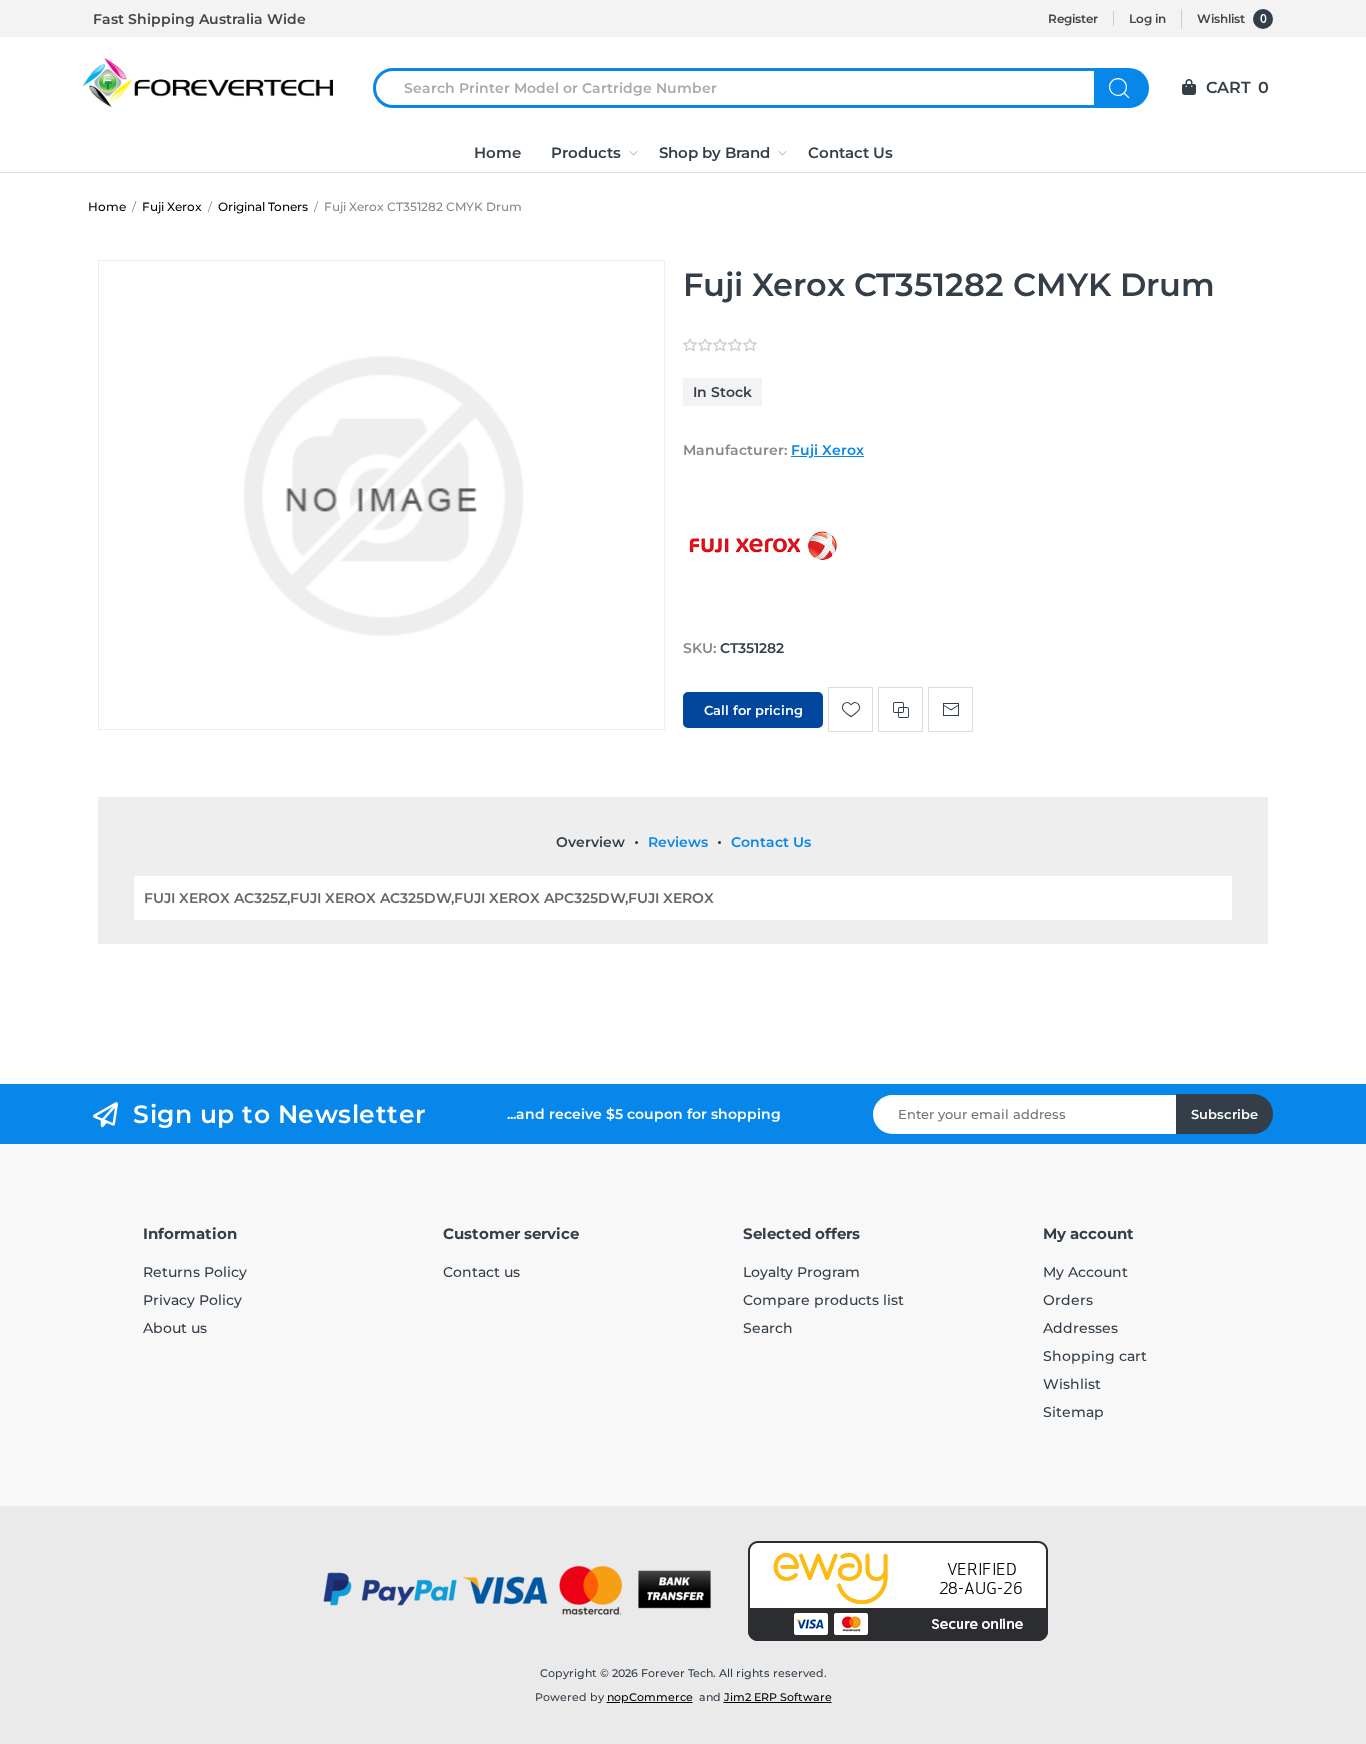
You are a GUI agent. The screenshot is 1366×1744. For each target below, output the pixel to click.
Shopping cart (1095, 1356)
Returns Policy (195, 1272)
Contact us (481, 1272)
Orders (1068, 1300)
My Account (1085, 1272)
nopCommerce (650, 1697)
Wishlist (1072, 1384)
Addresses (1080, 1328)
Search (1121, 88)
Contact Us (771, 842)
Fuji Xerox (827, 450)
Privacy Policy (192, 1300)
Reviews (678, 842)
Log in (1147, 18)
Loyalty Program (801, 1272)
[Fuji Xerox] (763, 610)
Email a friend (950, 709)
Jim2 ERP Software (778, 1697)
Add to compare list (900, 709)
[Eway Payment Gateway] (898, 1591)
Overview (590, 842)
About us (175, 1328)
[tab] (590, 842)
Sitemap (1073, 1412)
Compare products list (823, 1300)
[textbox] (746, 88)
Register (1073, 18)
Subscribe (1224, 1114)
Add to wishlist (850, 709)
